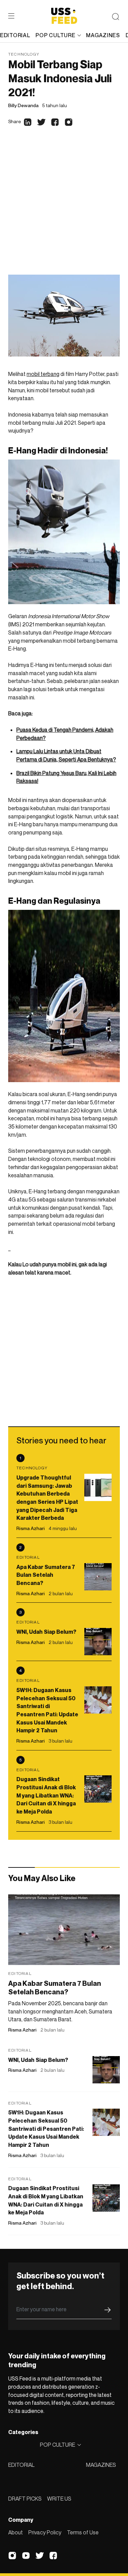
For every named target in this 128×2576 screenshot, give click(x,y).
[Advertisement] (64, 207)
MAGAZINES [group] (103, 35)
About (16, 2532)
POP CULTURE (55, 35)
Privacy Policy (45, 2532)
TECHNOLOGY (24, 54)
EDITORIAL (21, 2465)
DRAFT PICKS (25, 2499)
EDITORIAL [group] (15, 35)
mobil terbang (43, 374)
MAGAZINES (101, 2465)
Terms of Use (83, 2532)
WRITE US (59, 2499)
